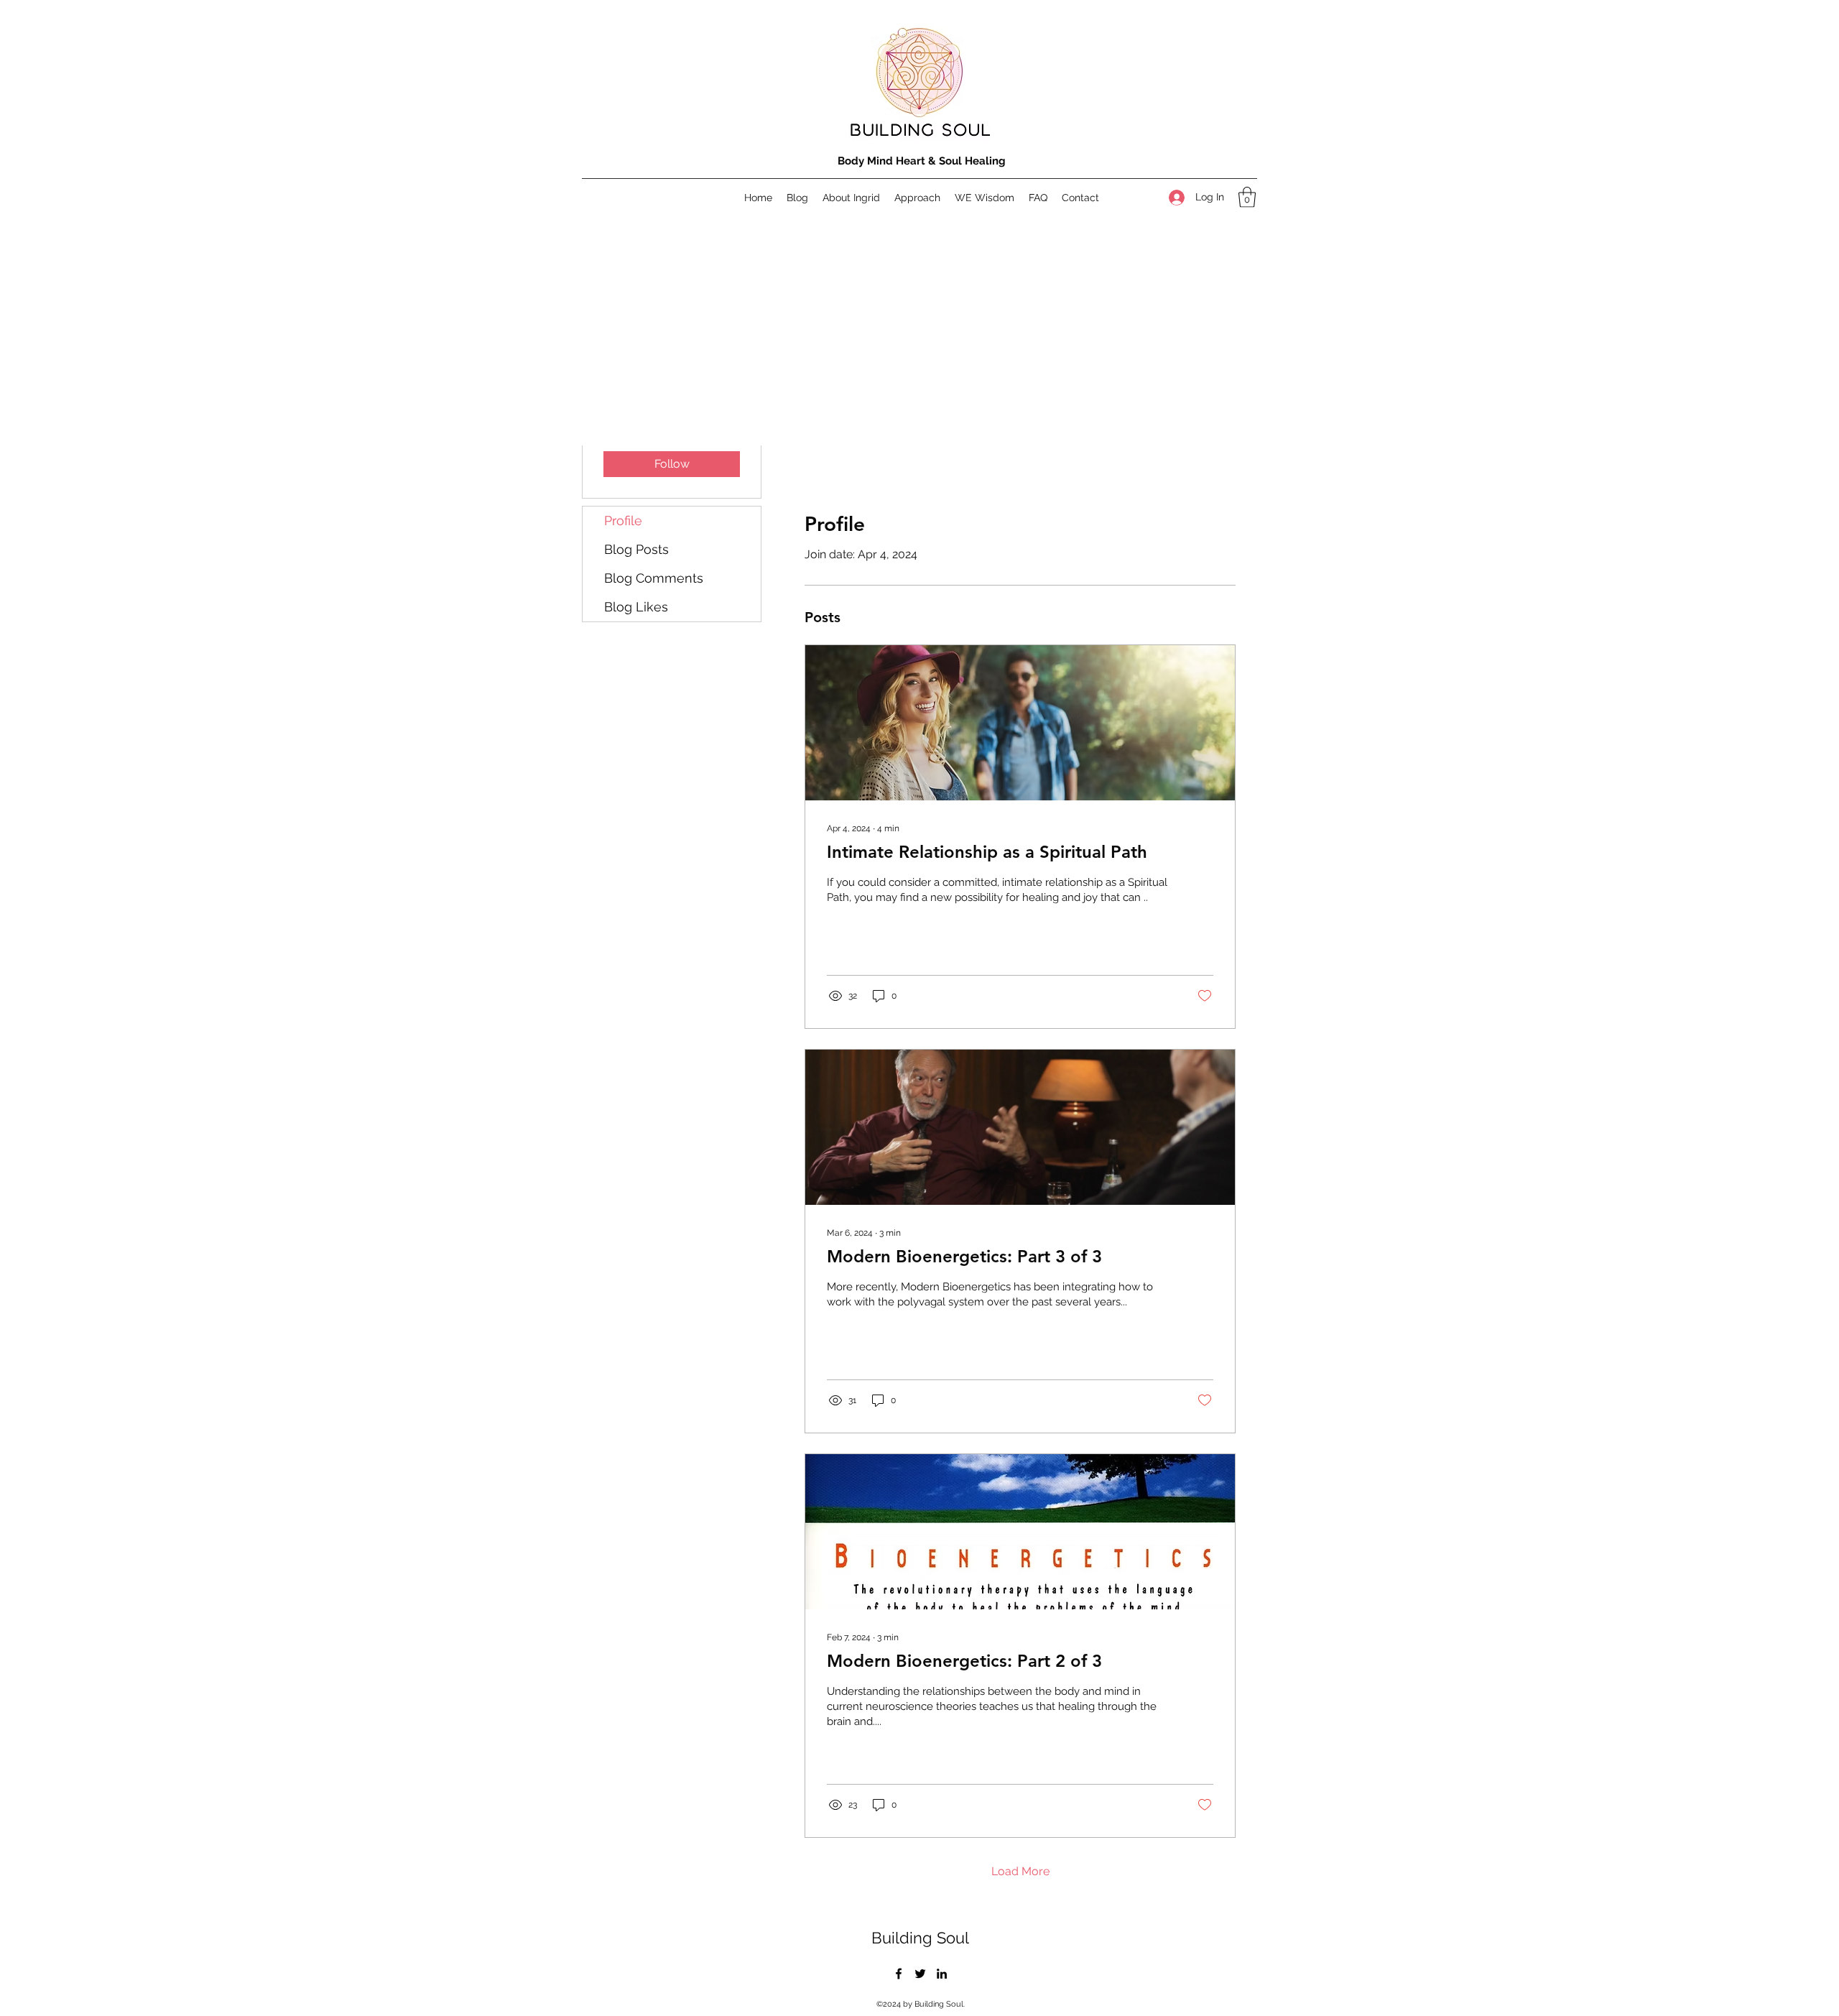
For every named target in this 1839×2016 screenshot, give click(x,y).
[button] (1247, 197)
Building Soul (920, 1938)
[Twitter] (920, 1974)
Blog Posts (636, 549)
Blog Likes (636, 607)
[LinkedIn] (942, 1974)
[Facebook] (899, 1974)
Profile (623, 521)
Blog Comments (654, 578)
